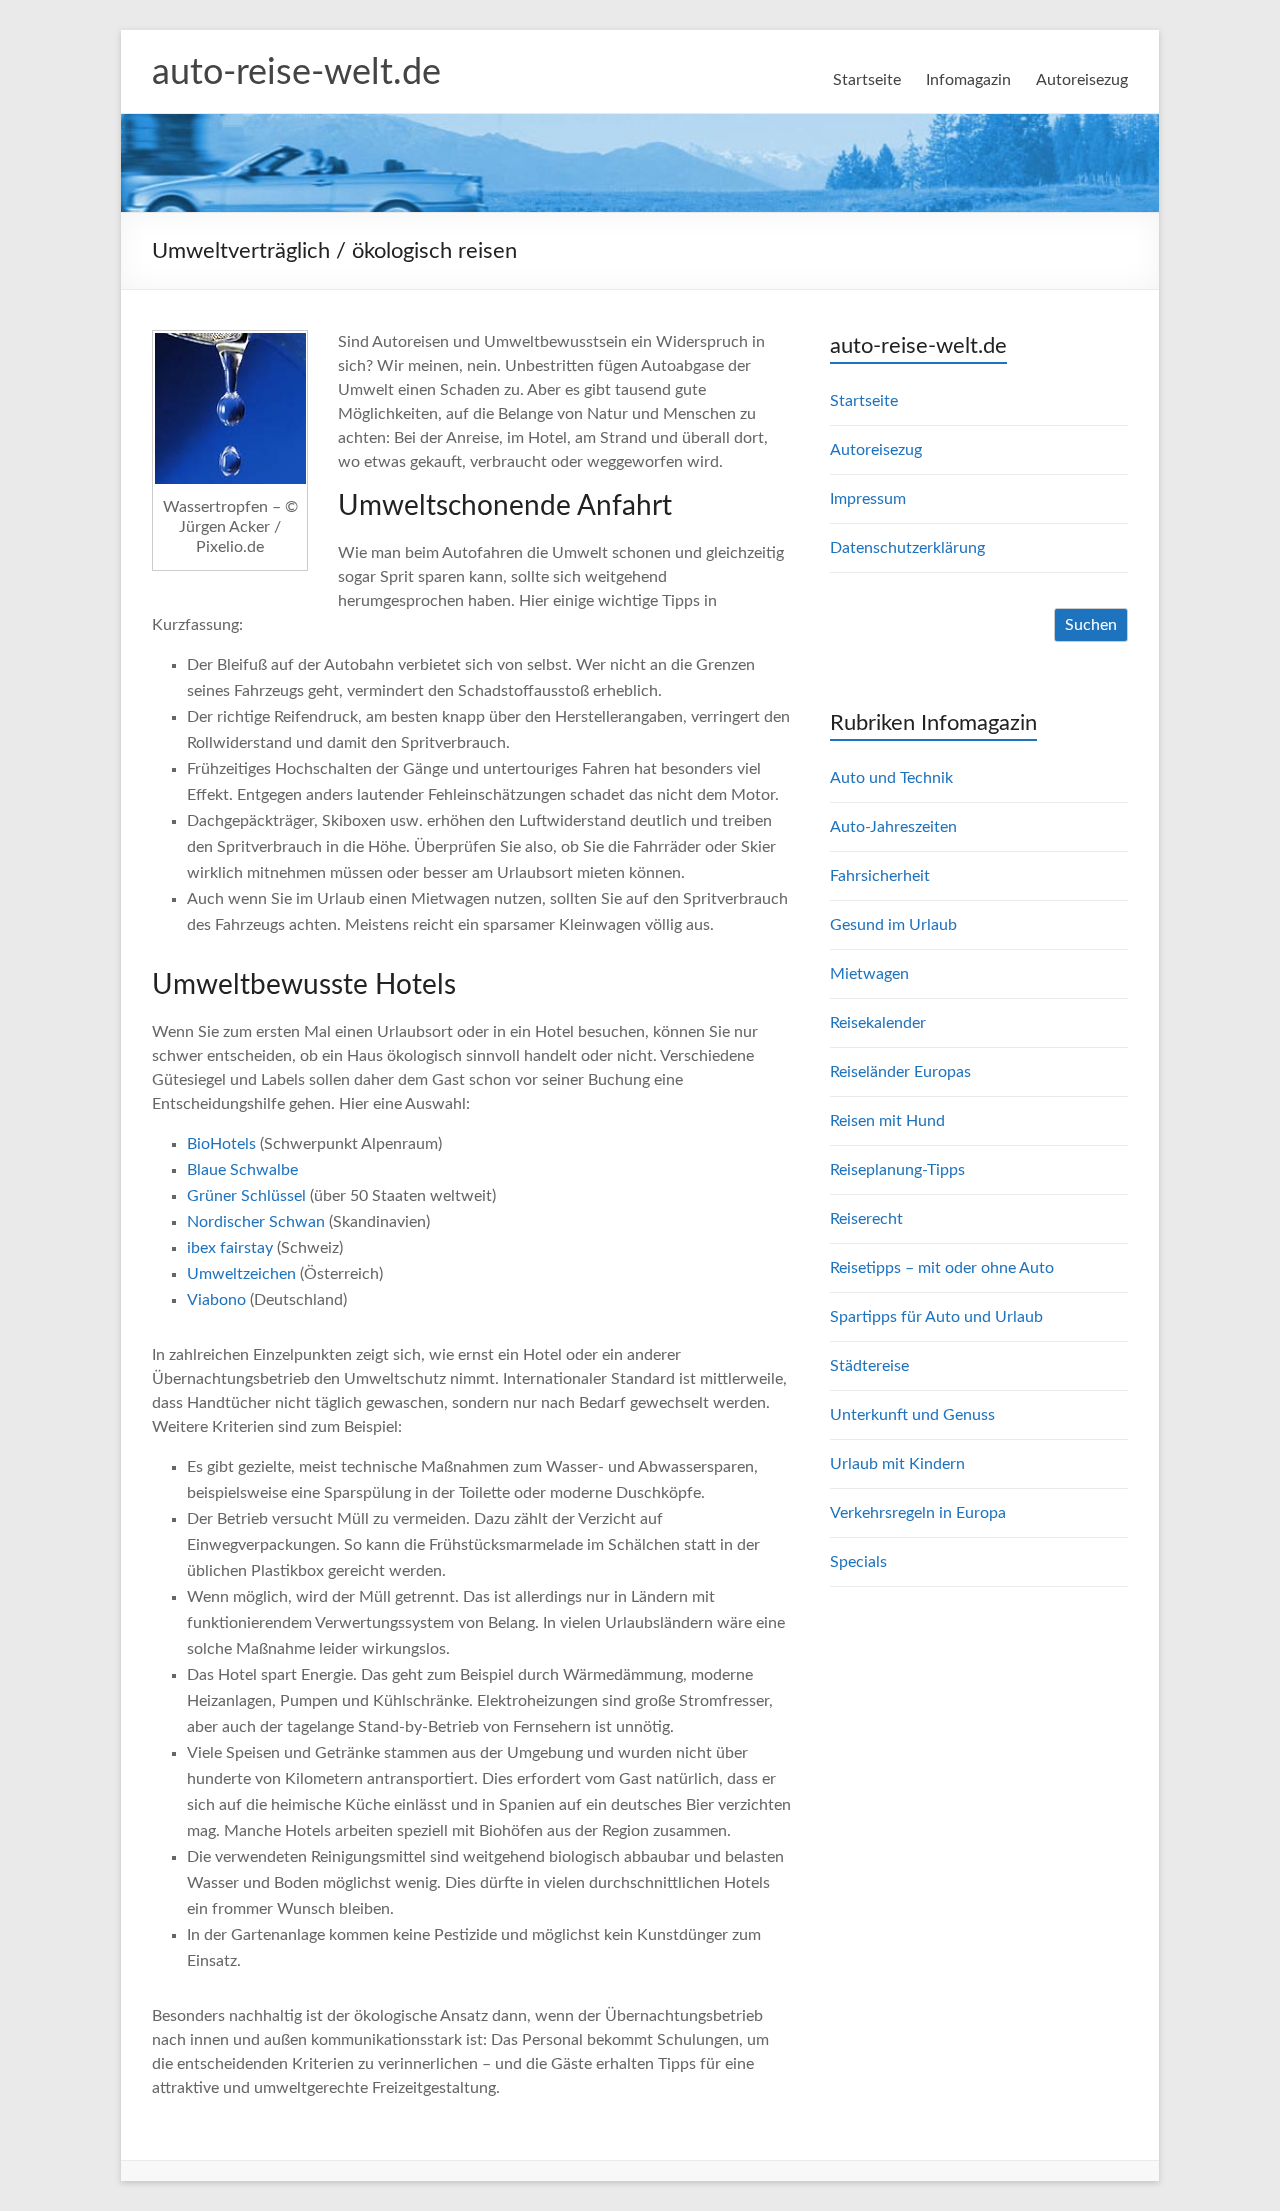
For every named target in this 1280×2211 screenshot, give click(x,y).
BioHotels (221, 1144)
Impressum (868, 499)
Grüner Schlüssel (246, 1196)
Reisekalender (878, 1023)
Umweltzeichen (241, 1274)
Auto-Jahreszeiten (893, 827)
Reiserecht (866, 1219)
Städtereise (869, 1366)
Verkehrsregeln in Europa (918, 1513)
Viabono (216, 1300)
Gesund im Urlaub (893, 925)
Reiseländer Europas (900, 1072)
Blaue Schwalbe (242, 1170)
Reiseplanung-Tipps (897, 1170)
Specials (858, 1562)
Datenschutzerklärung (907, 548)
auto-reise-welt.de (296, 73)
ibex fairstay (230, 1248)
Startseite (867, 80)
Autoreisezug (1082, 80)
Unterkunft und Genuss (912, 1415)
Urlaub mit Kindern (897, 1464)
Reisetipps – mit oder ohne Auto (942, 1268)
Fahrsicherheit (880, 876)
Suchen (1091, 625)
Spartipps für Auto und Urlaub (936, 1317)
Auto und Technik (891, 778)
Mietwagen (869, 974)
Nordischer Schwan (256, 1222)
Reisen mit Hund (887, 1121)
